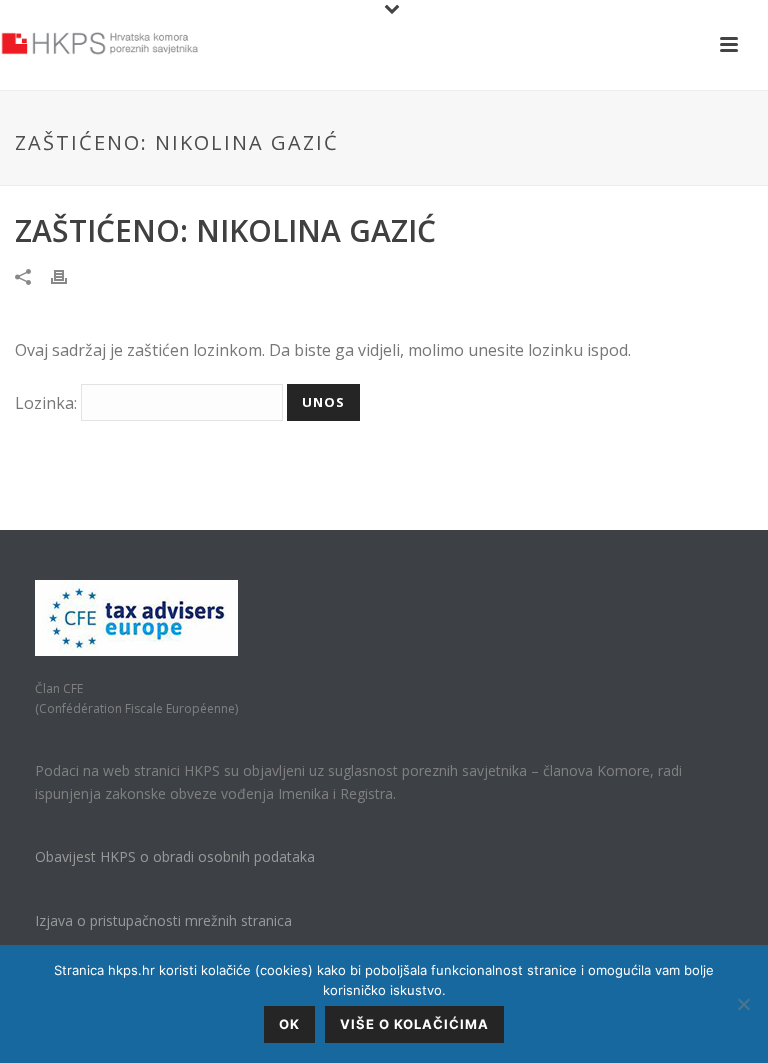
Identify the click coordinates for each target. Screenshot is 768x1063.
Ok (289, 1024)
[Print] (69, 275)
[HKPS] (100, 45)
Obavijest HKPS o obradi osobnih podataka (175, 856)
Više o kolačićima (414, 1024)
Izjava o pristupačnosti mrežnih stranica (163, 920)
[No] (743, 1004)
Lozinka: (48, 403)
